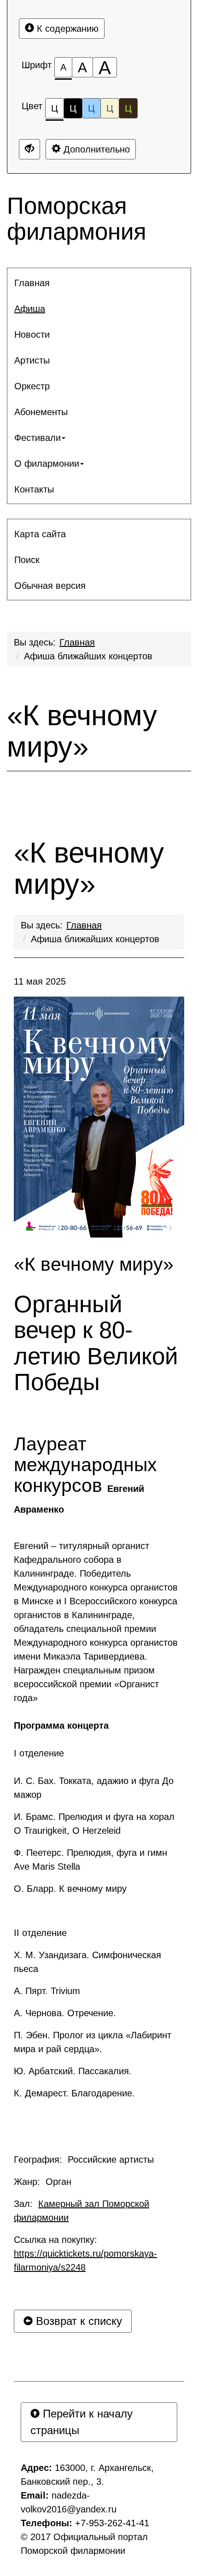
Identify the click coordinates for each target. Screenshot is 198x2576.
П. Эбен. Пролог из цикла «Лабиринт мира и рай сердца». (93, 2042)
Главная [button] (32, 283)
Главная (77, 642)
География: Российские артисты (84, 2159)
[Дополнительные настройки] (29, 149)
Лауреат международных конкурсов (85, 1474)
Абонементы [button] (41, 412)
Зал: (82, 2211)
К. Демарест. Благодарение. (74, 2093)
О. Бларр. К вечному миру (70, 1889)
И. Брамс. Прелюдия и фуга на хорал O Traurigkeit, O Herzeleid (94, 1824)
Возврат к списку (77, 2321)
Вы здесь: (42, 925)
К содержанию (66, 29)
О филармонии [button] (47, 464)
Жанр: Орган (43, 2182)
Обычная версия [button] (50, 586)
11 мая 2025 (40, 981)
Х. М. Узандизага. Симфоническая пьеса (87, 1962)
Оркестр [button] (32, 386)
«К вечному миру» (82, 731)
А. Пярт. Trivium (47, 1991)
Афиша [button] (30, 309)
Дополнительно (95, 149)
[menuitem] (99, 283)
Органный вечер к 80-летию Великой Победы (96, 1343)
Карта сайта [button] (40, 534)
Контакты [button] (34, 489)
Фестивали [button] (38, 438)
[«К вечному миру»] (99, 1117)
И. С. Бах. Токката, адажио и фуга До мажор (94, 1788)
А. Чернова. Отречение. (65, 2013)
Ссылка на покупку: (85, 2253)
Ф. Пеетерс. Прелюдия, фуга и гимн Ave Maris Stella (90, 1860)
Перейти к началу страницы (82, 2422)
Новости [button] (32, 334)
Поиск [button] (27, 560)
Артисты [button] (32, 360)
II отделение (40, 1933)
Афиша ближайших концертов (88, 656)
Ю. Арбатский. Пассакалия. (73, 2071)
